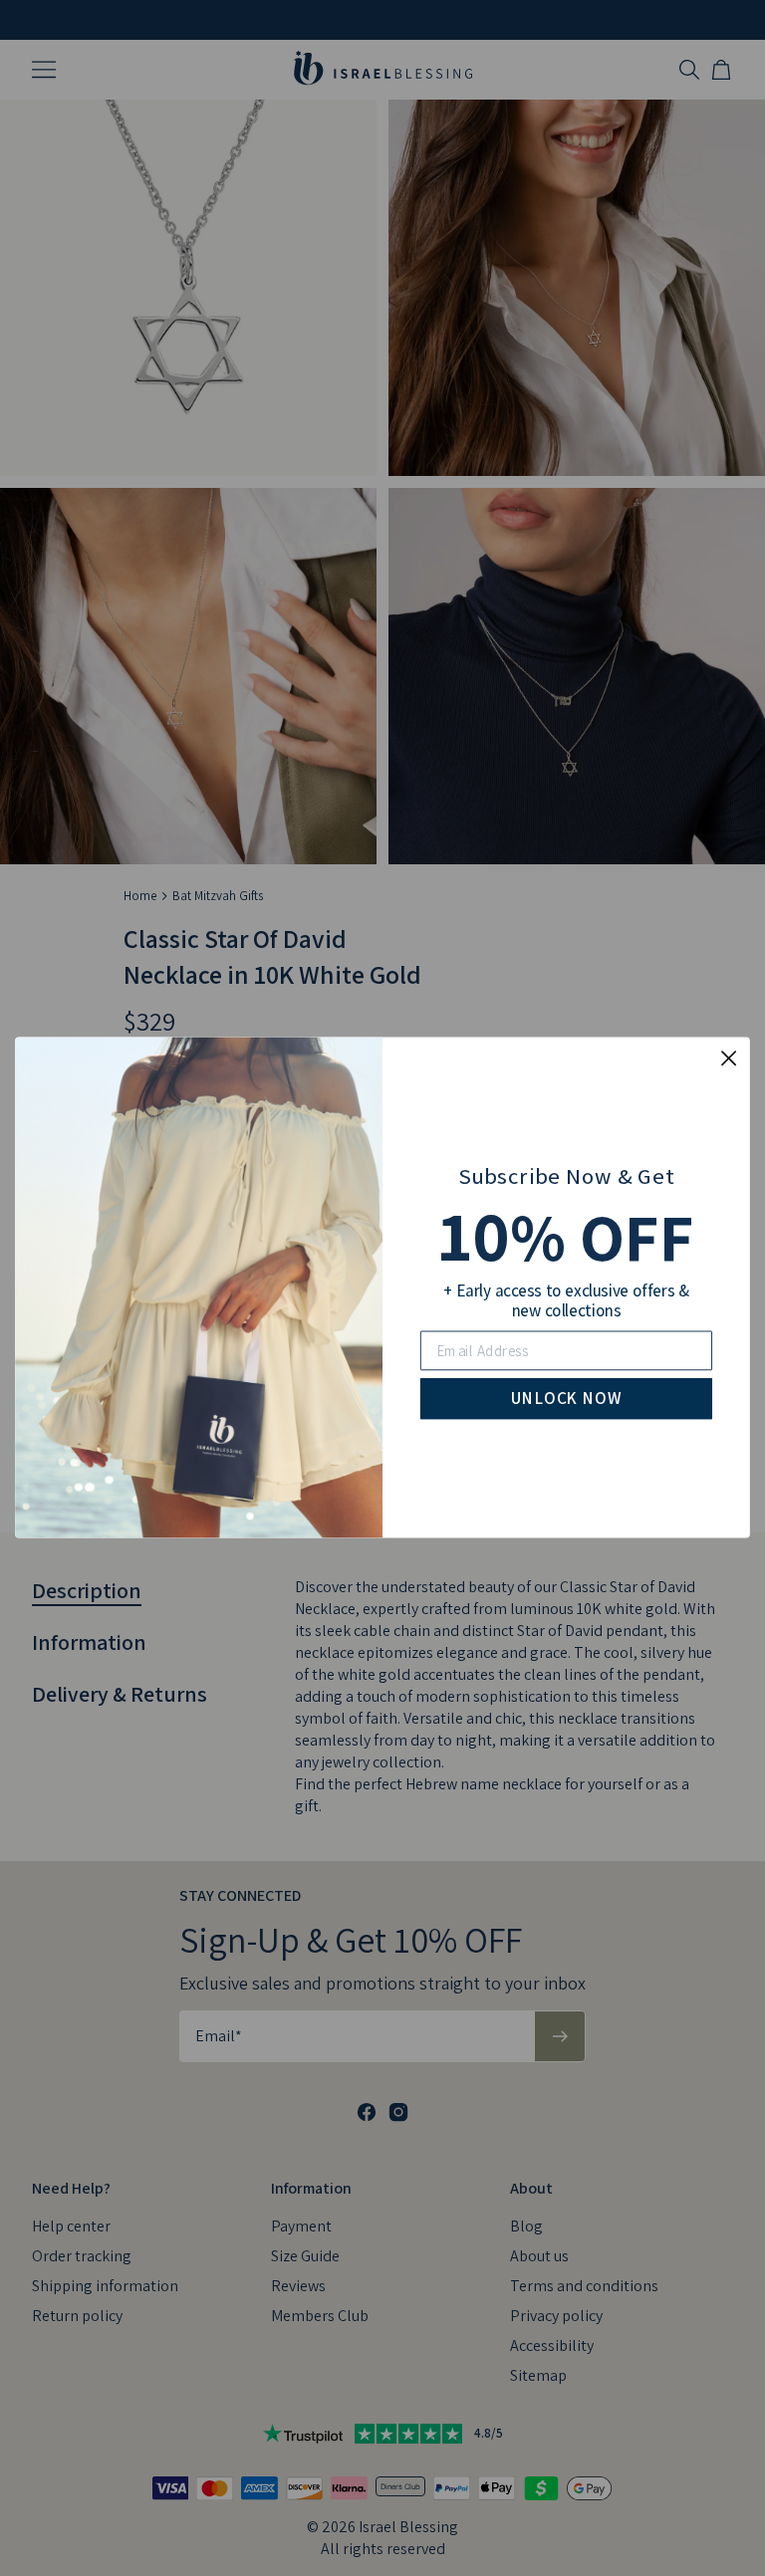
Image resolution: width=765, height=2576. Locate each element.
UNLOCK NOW (566, 1399)
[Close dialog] (729, 1058)
